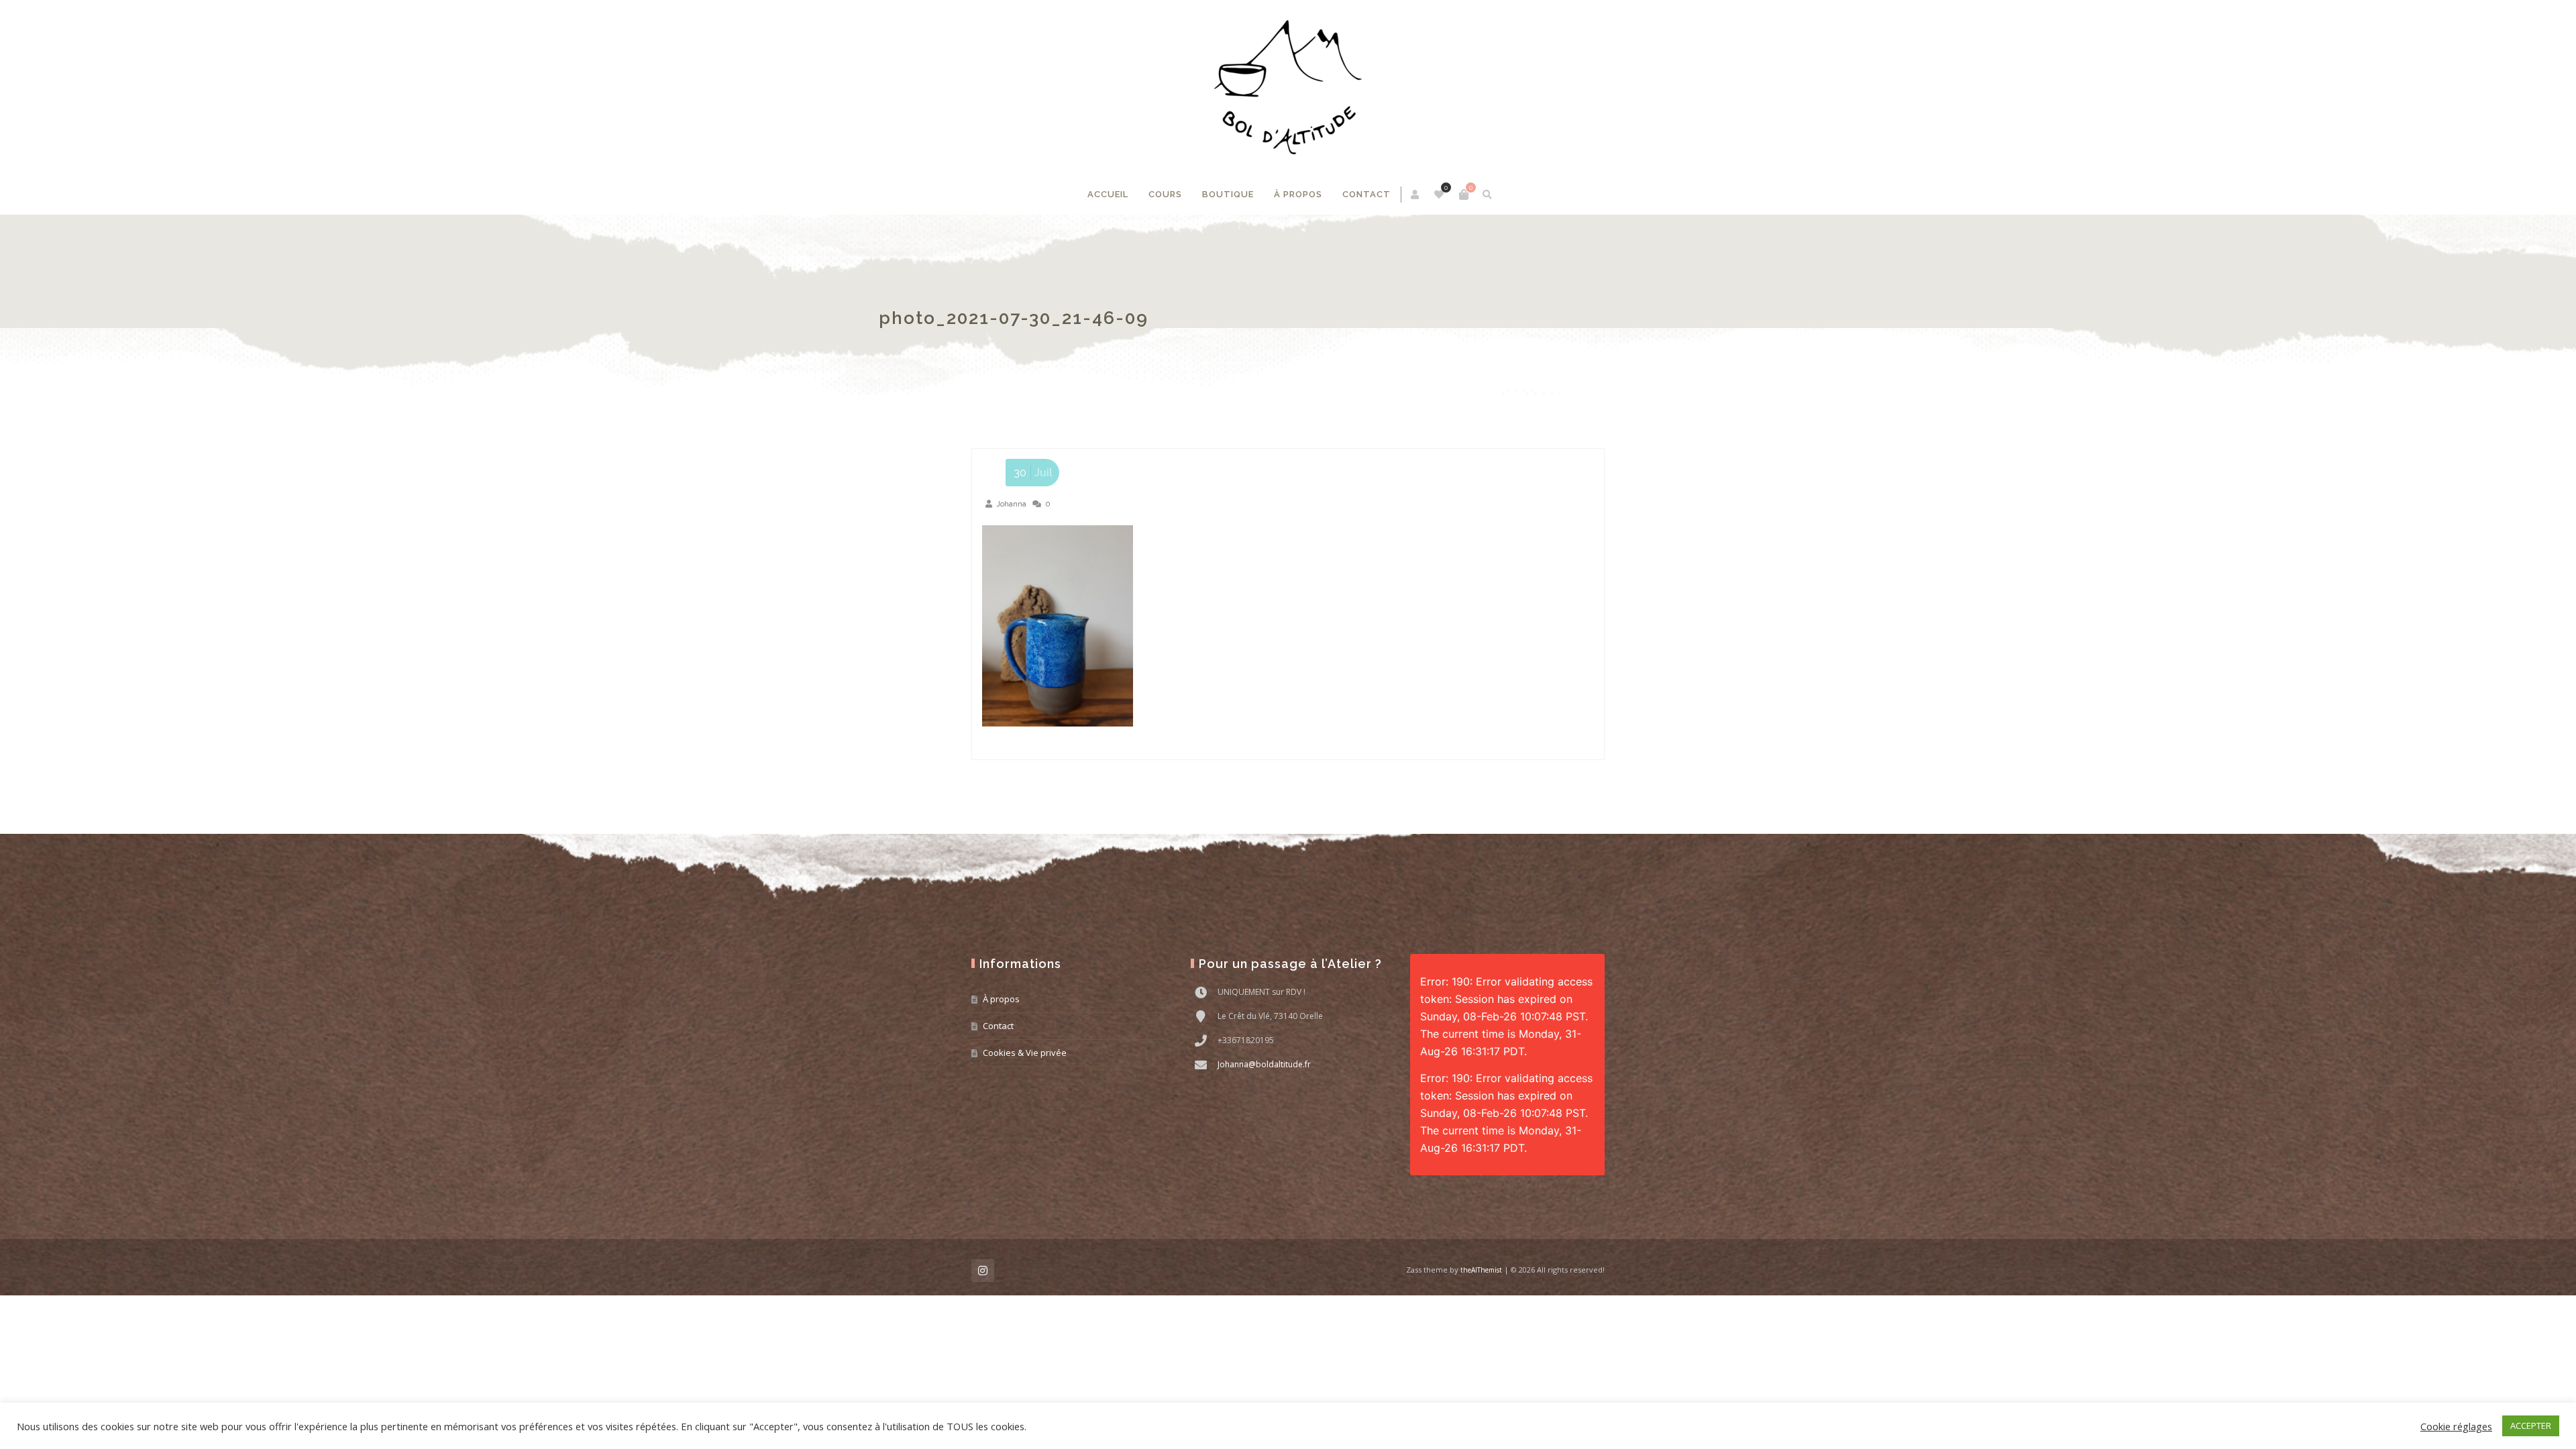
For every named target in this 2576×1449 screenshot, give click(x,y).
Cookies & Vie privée (1025, 1053)
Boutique (1228, 194)
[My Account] (1416, 195)
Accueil (1108, 194)
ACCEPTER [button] (2531, 1426)
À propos (1298, 194)
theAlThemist (1481, 1270)
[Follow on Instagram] (983, 1271)
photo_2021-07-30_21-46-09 (1106, 318)
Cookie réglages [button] (2456, 1426)
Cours (1165, 194)
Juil (1033, 473)
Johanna (1011, 504)
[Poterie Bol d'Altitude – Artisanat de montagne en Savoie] (1288, 87)
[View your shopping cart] (1464, 195)
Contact (1366, 194)
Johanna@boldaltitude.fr (1264, 1064)
